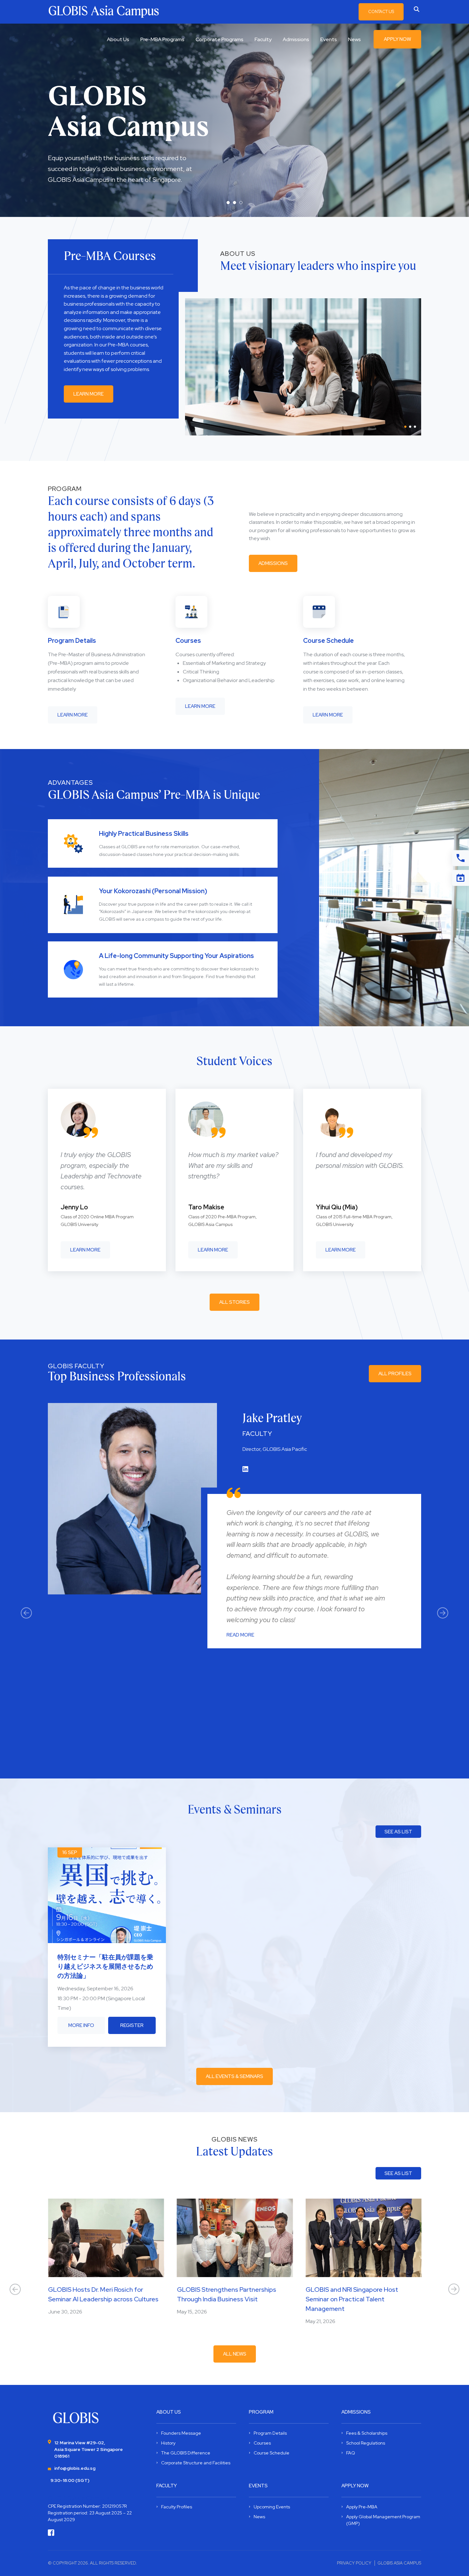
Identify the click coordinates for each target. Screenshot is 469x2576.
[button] (228, 203)
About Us (118, 39)
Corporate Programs (220, 39)
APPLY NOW (397, 39)
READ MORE (240, 1635)
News (354, 39)
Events (329, 39)
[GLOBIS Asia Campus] (76, 2418)
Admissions (296, 39)
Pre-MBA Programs (162, 39)
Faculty (263, 39)
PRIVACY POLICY (354, 2563)
